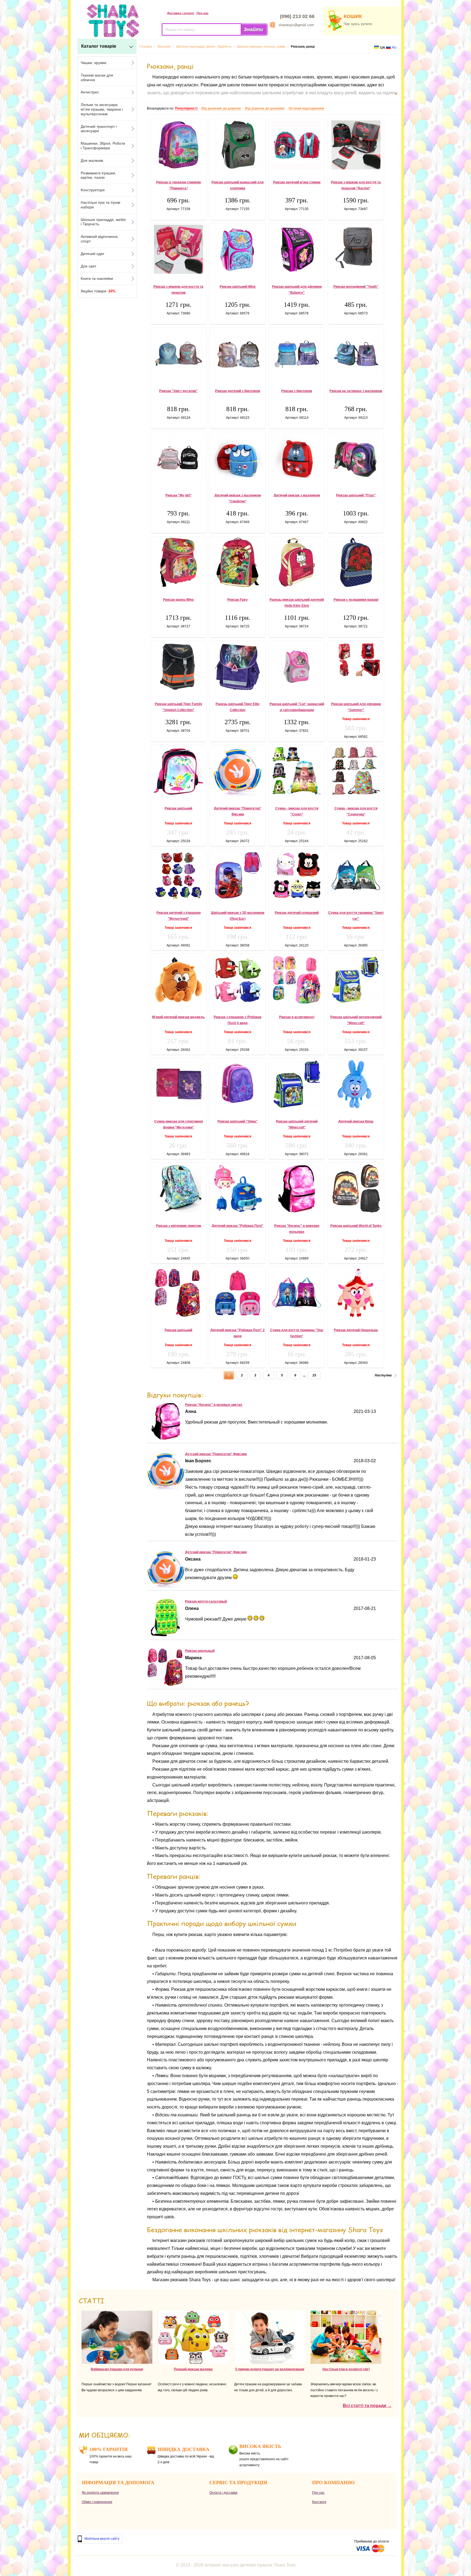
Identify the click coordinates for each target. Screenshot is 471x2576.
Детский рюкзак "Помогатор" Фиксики (216, 1454)
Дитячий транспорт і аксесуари (99, 129)
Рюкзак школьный (200, 1651)
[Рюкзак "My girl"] (178, 458)
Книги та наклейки (97, 278)
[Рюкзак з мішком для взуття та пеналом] (178, 249)
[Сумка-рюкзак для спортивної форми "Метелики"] (178, 1084)
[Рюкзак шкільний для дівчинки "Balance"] (297, 249)
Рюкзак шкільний (178, 808)
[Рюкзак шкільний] (178, 771)
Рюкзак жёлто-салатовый (206, 1601)
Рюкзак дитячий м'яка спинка (297, 182)
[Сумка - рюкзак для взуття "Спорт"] (297, 771)
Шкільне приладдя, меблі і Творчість (103, 222)
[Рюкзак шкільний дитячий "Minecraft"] (297, 1084)
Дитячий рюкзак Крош (356, 1121)
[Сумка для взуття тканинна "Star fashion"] (297, 1293)
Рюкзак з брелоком (297, 391)
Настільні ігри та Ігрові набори (100, 205)
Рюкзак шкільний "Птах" (356, 495)
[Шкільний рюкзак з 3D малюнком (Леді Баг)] (238, 875)
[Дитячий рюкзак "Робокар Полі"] (238, 1188)
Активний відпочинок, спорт (100, 239)
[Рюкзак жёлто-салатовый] (165, 1635)
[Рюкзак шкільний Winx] (238, 249)
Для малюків (92, 160)
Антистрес (90, 92)
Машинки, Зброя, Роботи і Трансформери (103, 146)
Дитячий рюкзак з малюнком (297, 495)
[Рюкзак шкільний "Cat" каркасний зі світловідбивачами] (297, 667)
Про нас (203, 13)
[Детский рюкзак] (166, 1488)
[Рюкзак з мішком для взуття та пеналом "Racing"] (356, 145)
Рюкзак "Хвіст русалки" (178, 391)
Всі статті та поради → (367, 2406)
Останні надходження (306, 108)
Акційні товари (98, 291)
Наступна (383, 1375)
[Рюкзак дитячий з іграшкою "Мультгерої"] (178, 875)
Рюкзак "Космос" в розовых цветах (214, 1405)
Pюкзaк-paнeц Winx (178, 600)
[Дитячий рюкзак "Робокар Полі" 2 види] (238, 1293)
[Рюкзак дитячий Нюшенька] (356, 1293)
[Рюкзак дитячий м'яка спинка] (297, 145)
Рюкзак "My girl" (179, 495)
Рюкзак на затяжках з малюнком (356, 391)
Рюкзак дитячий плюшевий (297, 913)
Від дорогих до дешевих (265, 108)
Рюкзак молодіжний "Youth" (356, 287)
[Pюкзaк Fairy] (238, 562)
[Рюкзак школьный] (166, 1685)
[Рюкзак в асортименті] (297, 980)
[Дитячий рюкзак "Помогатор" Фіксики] (238, 771)
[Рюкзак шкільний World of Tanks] (356, 1188)
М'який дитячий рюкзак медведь (178, 1017)
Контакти (319, 2502)
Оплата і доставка (223, 2493)
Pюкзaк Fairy (238, 600)
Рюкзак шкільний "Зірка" (238, 1121)
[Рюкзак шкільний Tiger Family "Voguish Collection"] (178, 667)
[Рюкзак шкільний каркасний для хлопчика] (238, 145)
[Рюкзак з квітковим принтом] (178, 1188)
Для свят (88, 266)
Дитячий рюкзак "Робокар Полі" (238, 1226)
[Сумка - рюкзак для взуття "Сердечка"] (356, 771)
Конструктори (93, 190)
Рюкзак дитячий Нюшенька (356, 1330)
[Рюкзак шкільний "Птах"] (356, 458)
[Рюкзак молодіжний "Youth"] (356, 246)
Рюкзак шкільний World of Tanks (356, 1226)
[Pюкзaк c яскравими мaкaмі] (356, 562)
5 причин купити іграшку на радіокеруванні (270, 2369)
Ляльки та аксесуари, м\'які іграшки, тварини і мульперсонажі (102, 109)
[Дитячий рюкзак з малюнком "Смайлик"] (238, 458)
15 (314, 1375)
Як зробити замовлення (100, 2493)
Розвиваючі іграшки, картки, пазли (98, 175)
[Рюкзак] (166, 1438)
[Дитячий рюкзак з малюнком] (297, 458)
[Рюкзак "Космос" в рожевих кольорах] (297, 1188)
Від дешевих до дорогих (221, 108)
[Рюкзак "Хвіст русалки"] (178, 354)
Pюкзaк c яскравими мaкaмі (356, 600)
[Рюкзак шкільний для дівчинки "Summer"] (356, 659)
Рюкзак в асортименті (297, 1017)
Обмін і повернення (97, 2502)
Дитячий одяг (93, 254)
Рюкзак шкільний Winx (238, 287)
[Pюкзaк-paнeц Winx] (178, 562)
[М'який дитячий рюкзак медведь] (178, 980)
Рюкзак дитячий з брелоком (238, 391)
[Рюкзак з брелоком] (297, 354)
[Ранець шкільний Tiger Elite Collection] (238, 667)
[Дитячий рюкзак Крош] (356, 1084)
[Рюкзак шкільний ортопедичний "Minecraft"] (356, 979)
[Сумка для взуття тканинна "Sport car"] (356, 875)
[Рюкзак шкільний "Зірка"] (238, 1084)
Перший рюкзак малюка (193, 2369)
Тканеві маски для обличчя (97, 78)
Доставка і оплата (180, 13)
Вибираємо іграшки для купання (117, 2369)
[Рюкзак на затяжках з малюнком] (356, 354)
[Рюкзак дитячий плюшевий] (297, 875)
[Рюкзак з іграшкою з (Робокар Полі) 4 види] (238, 980)
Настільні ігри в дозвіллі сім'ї (346, 2369)
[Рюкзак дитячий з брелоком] (238, 354)
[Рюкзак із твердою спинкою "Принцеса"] (178, 145)
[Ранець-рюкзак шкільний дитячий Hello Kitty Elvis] (297, 562)
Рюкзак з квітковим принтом (179, 1226)
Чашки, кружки (93, 63)
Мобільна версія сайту (102, 2539)
